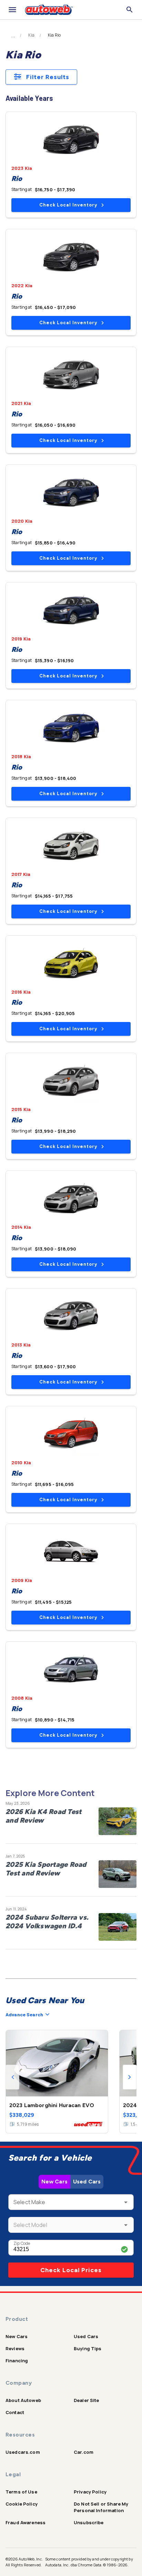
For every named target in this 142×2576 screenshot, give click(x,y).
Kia (31, 35)
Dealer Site (87, 2400)
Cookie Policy (22, 2504)
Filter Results (48, 77)
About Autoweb (23, 2400)
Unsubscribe (89, 2522)
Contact (15, 2412)
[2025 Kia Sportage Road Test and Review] (118, 1874)
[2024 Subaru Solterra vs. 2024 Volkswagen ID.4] (118, 1927)
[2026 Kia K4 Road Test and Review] (118, 1821)
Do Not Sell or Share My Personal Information (101, 2507)
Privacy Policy (90, 2492)
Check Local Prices (71, 2270)
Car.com (84, 2452)
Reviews (15, 2348)
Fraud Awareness (26, 2522)
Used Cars (87, 2182)
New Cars (54, 2182)
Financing (17, 2361)
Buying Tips (88, 2348)
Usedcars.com (23, 2452)
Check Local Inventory (68, 205)
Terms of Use (21, 2492)
